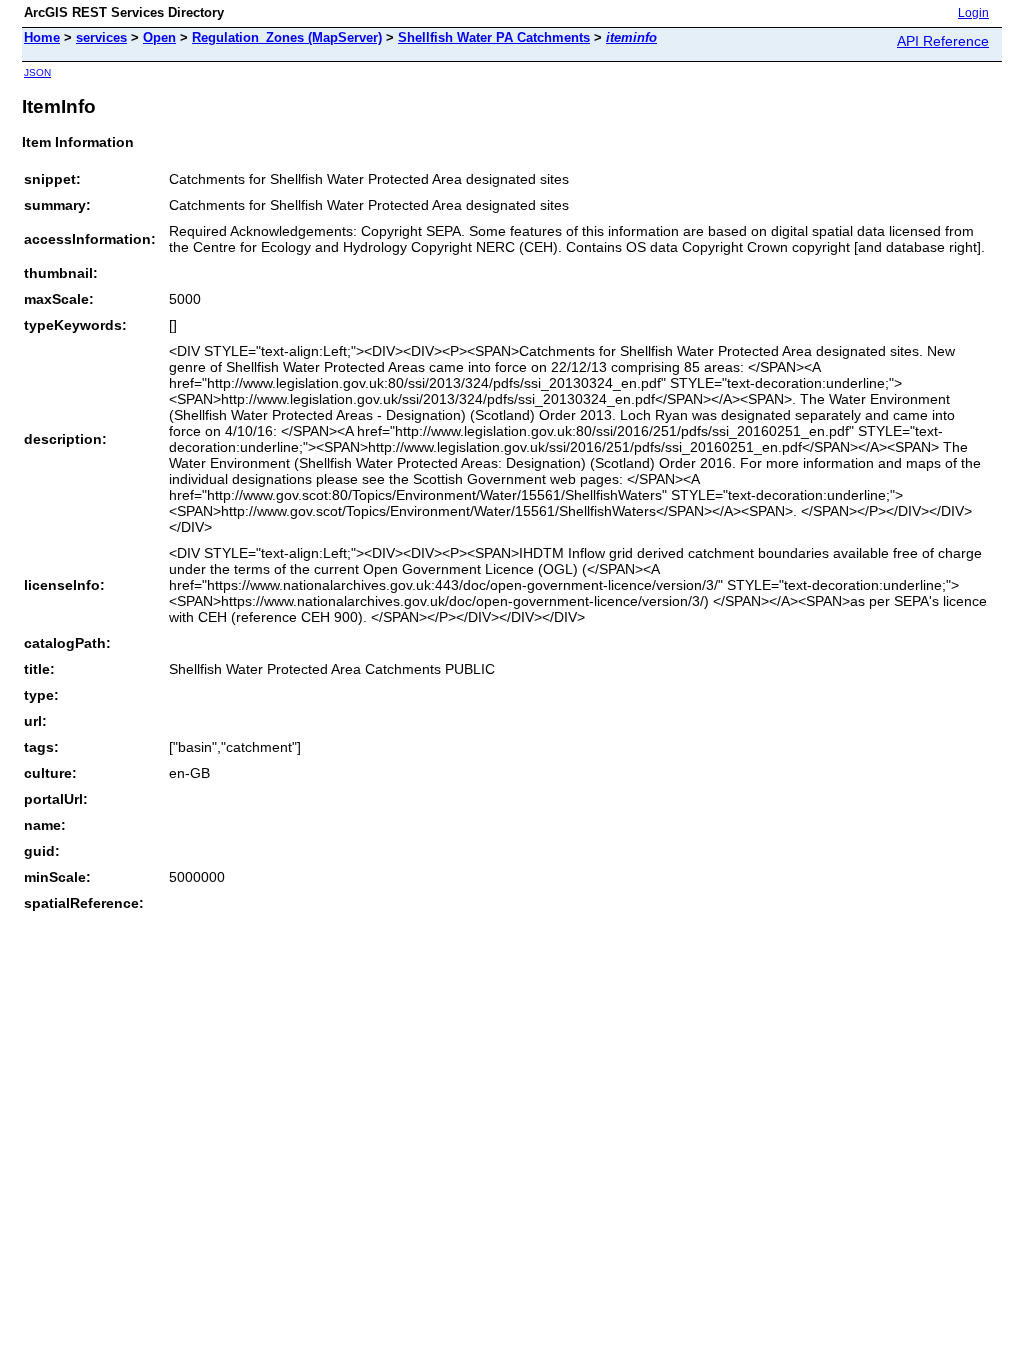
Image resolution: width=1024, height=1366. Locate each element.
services (101, 37)
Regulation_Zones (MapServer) (287, 37)
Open (159, 37)
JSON (37, 72)
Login (973, 13)
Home (42, 37)
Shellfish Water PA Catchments (494, 37)
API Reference (943, 41)
